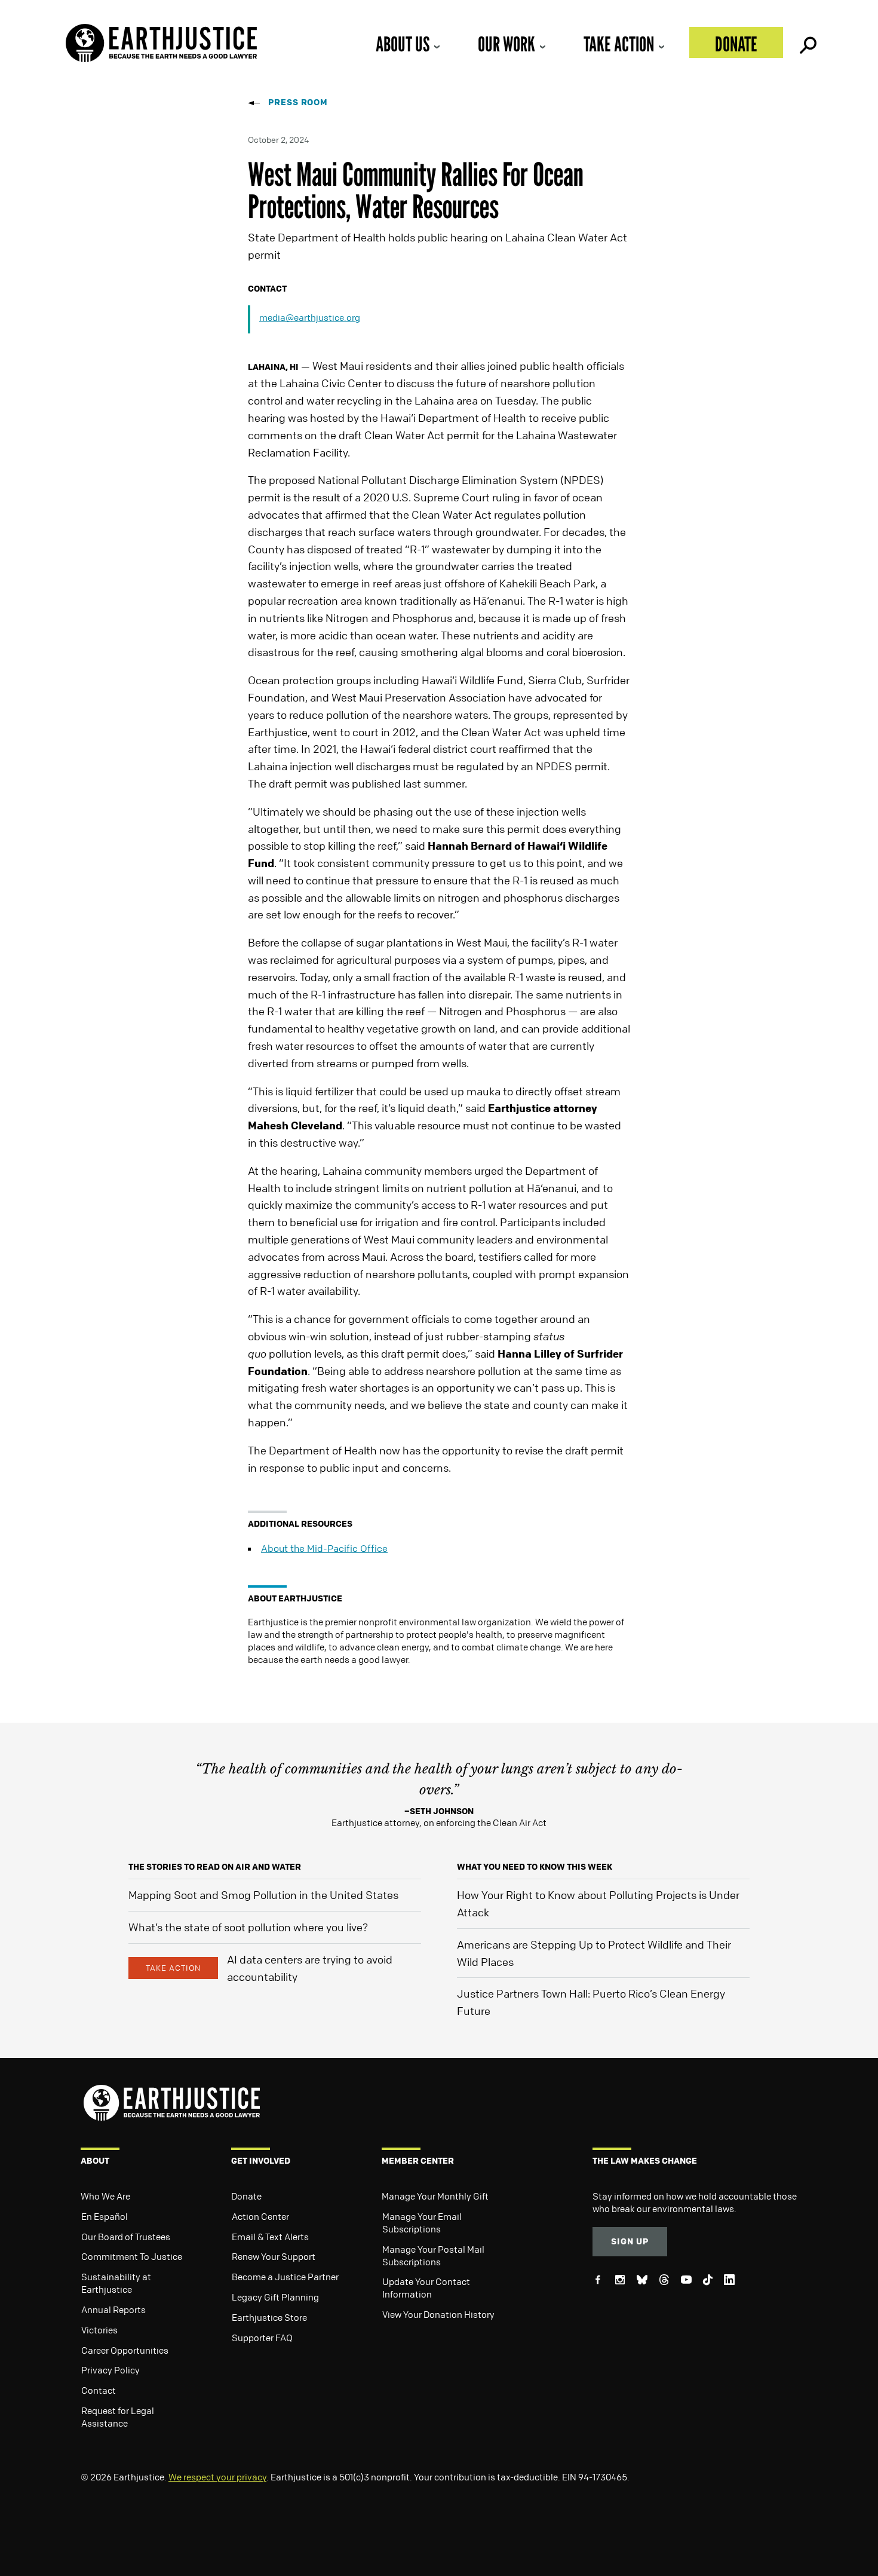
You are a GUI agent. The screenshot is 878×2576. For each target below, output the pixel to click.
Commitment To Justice (132, 2256)
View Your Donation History (438, 2314)
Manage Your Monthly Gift (435, 2196)
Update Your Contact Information (426, 2288)
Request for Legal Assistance (118, 2417)
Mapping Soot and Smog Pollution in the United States (263, 1895)
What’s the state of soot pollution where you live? (248, 1927)
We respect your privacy (217, 2477)
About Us (403, 44)
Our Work (506, 44)
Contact (99, 2390)
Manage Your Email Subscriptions (422, 2223)
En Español (105, 2216)
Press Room (298, 102)
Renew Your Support (274, 2256)
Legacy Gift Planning (275, 2297)
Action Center (260, 2216)
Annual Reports (113, 2309)
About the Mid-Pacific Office (324, 1548)
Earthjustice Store (269, 2317)
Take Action (619, 44)
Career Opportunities (125, 2350)
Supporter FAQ (262, 2338)
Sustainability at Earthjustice (116, 2283)
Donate (736, 44)
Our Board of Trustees (126, 2237)
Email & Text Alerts (270, 2237)
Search (807, 42)
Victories (99, 2330)
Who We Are (105, 2196)
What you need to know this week (535, 1866)
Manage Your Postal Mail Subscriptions (433, 2255)
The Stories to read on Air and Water (215, 1866)
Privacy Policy (110, 2370)
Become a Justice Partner (285, 2277)
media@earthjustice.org (310, 317)
